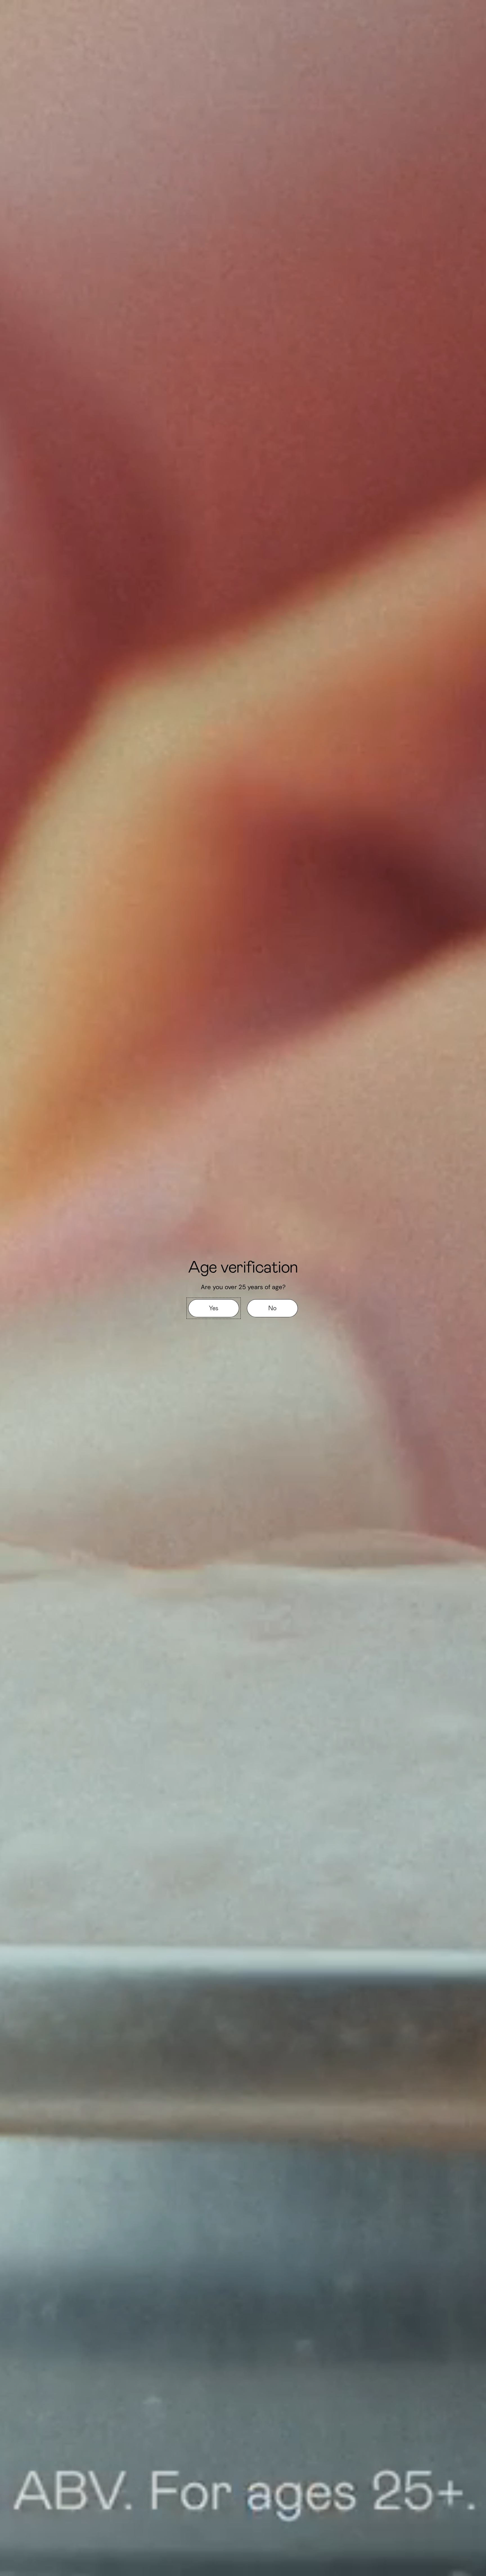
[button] (214, 1308)
